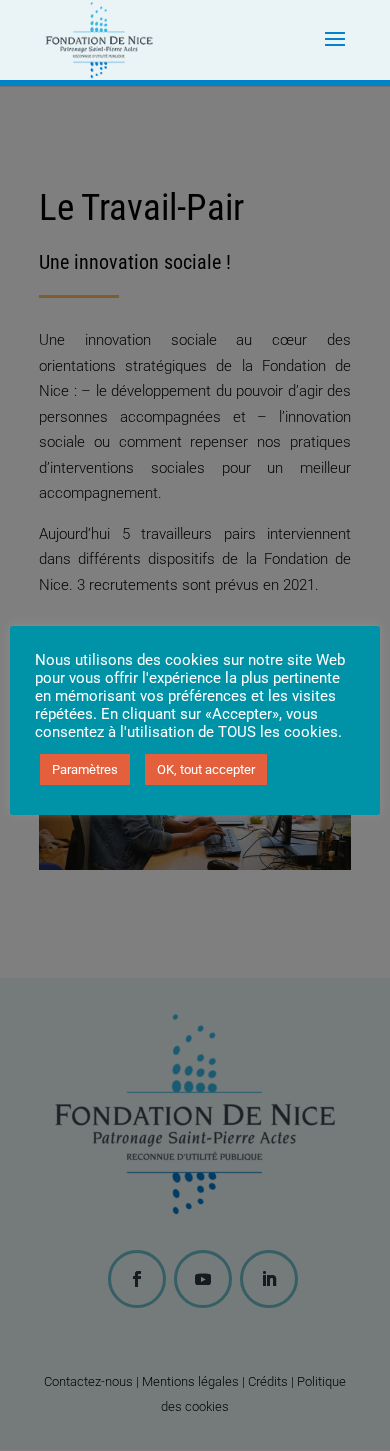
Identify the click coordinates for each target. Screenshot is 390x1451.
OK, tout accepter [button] (206, 769)
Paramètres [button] (85, 769)
